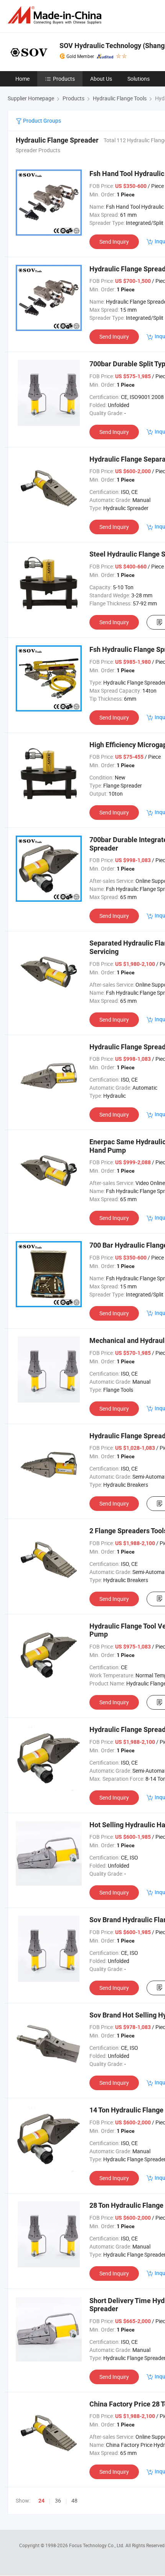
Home (22, 79)
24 (41, 2501)
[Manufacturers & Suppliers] (56, 15)
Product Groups (41, 120)
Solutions (139, 79)
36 (58, 2500)
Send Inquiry (114, 242)
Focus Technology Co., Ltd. (97, 2545)
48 (74, 2500)
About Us (101, 79)
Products (64, 79)
